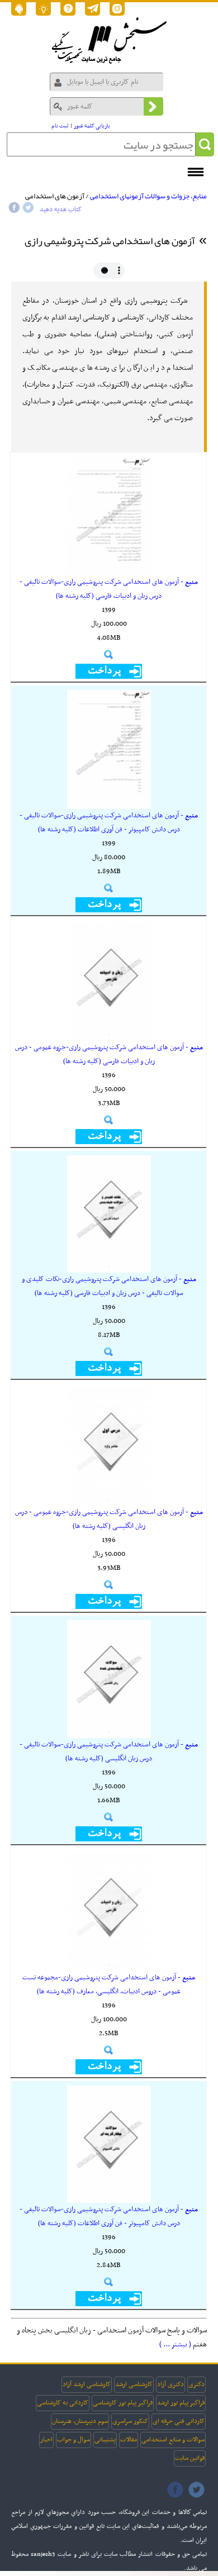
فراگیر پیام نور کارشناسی (123, 2403)
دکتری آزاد (170, 2384)
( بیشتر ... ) (175, 2344)
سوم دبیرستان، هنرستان (80, 2421)
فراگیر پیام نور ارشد (181, 2403)
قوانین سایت (190, 2458)
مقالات (129, 2440)
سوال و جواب (74, 2440)
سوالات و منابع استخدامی (173, 2440)
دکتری (196, 2384)
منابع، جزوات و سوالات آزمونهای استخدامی (148, 196)
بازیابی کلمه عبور (92, 126)
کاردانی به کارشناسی (63, 2403)
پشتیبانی (105, 2440)
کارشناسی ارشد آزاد (87, 2384)
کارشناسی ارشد (134, 2384)
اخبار (46, 2440)
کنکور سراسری (130, 2421)
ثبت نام (60, 126)
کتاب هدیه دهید (61, 209)
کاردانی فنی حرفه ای (179, 2421)
